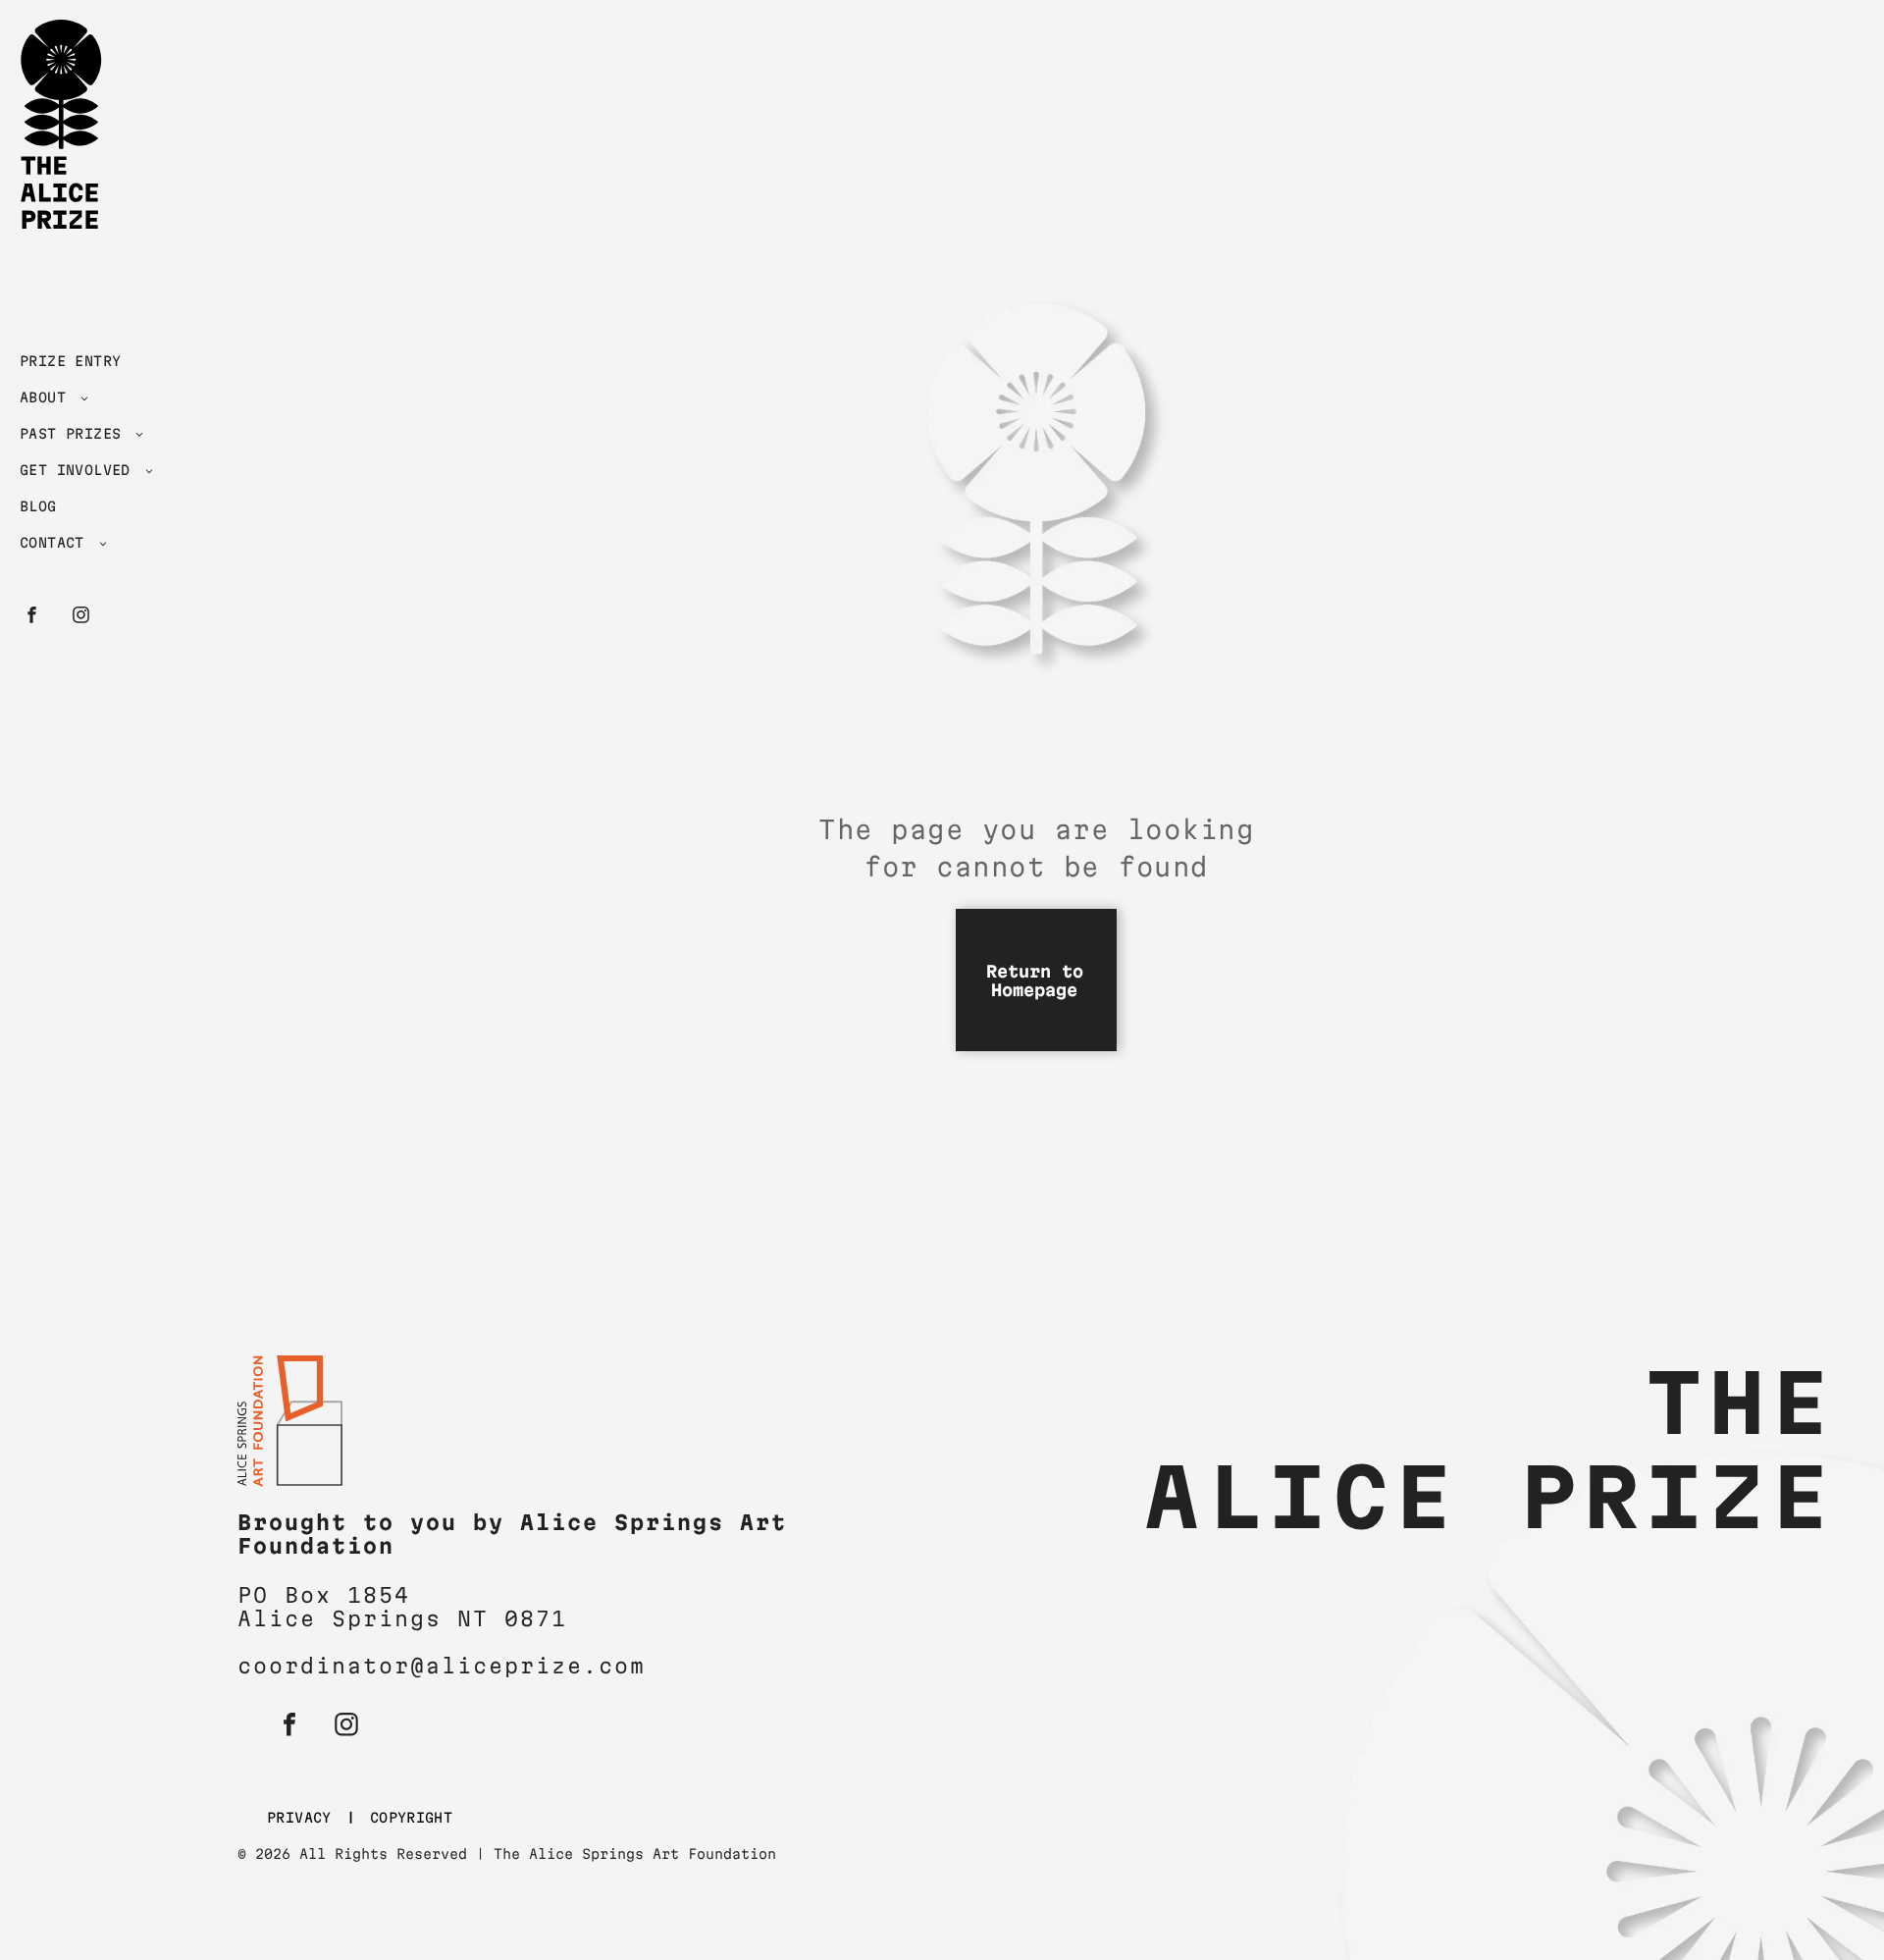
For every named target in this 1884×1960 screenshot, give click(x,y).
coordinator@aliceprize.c (426, 1666)
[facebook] (32, 617)
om (630, 1666)
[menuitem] (101, 366)
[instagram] (81, 617)
